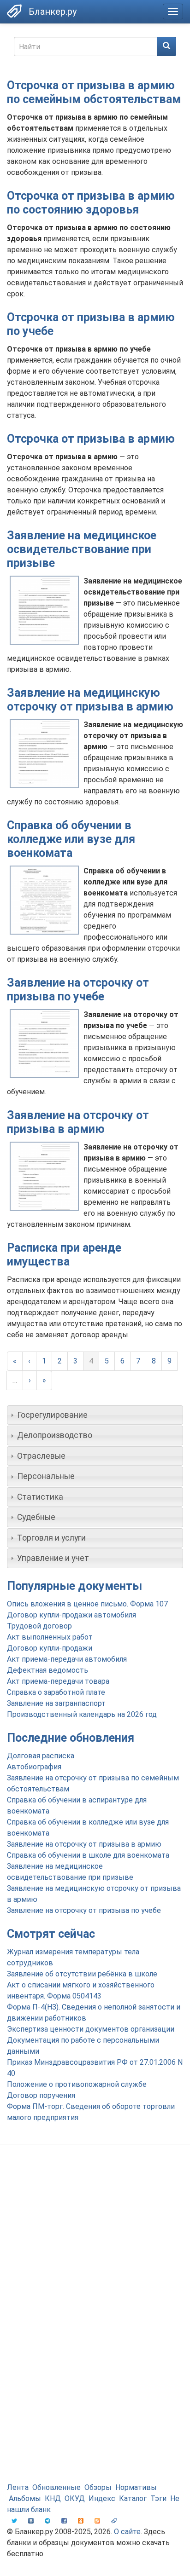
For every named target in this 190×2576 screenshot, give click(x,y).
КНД (53, 2498)
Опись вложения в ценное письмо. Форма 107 (87, 1604)
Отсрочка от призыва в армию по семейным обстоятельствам (94, 92)
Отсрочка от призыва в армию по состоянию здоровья (91, 203)
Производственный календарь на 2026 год (82, 1714)
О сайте (127, 2532)
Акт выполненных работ (50, 1637)
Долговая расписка (41, 1756)
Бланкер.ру (53, 12)
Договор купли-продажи (50, 1648)
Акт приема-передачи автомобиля (67, 1659)
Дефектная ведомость (47, 1670)
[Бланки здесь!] (14, 11)
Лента (18, 2487)
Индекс (102, 2498)
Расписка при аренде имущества (64, 1255)
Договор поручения (41, 2095)
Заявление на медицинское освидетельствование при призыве (82, 549)
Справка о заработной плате (56, 1692)
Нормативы (136, 2487)
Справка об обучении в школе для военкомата (88, 1855)
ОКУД (75, 2498)
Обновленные (56, 2487)
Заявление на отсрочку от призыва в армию (78, 1122)
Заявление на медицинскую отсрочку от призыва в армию (90, 700)
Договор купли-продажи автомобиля (71, 1615)
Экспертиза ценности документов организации (91, 2029)
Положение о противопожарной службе (77, 2084)
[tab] (95, 1415)
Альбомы (25, 2498)
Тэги (158, 2498)
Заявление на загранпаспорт (56, 1703)
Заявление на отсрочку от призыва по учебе (78, 990)
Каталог (133, 2498)
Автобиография (34, 1767)
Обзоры (98, 2487)
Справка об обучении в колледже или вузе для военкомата (71, 839)
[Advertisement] (95, 2255)
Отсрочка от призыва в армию (91, 439)
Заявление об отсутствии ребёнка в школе (82, 1974)
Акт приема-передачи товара (58, 1681)
